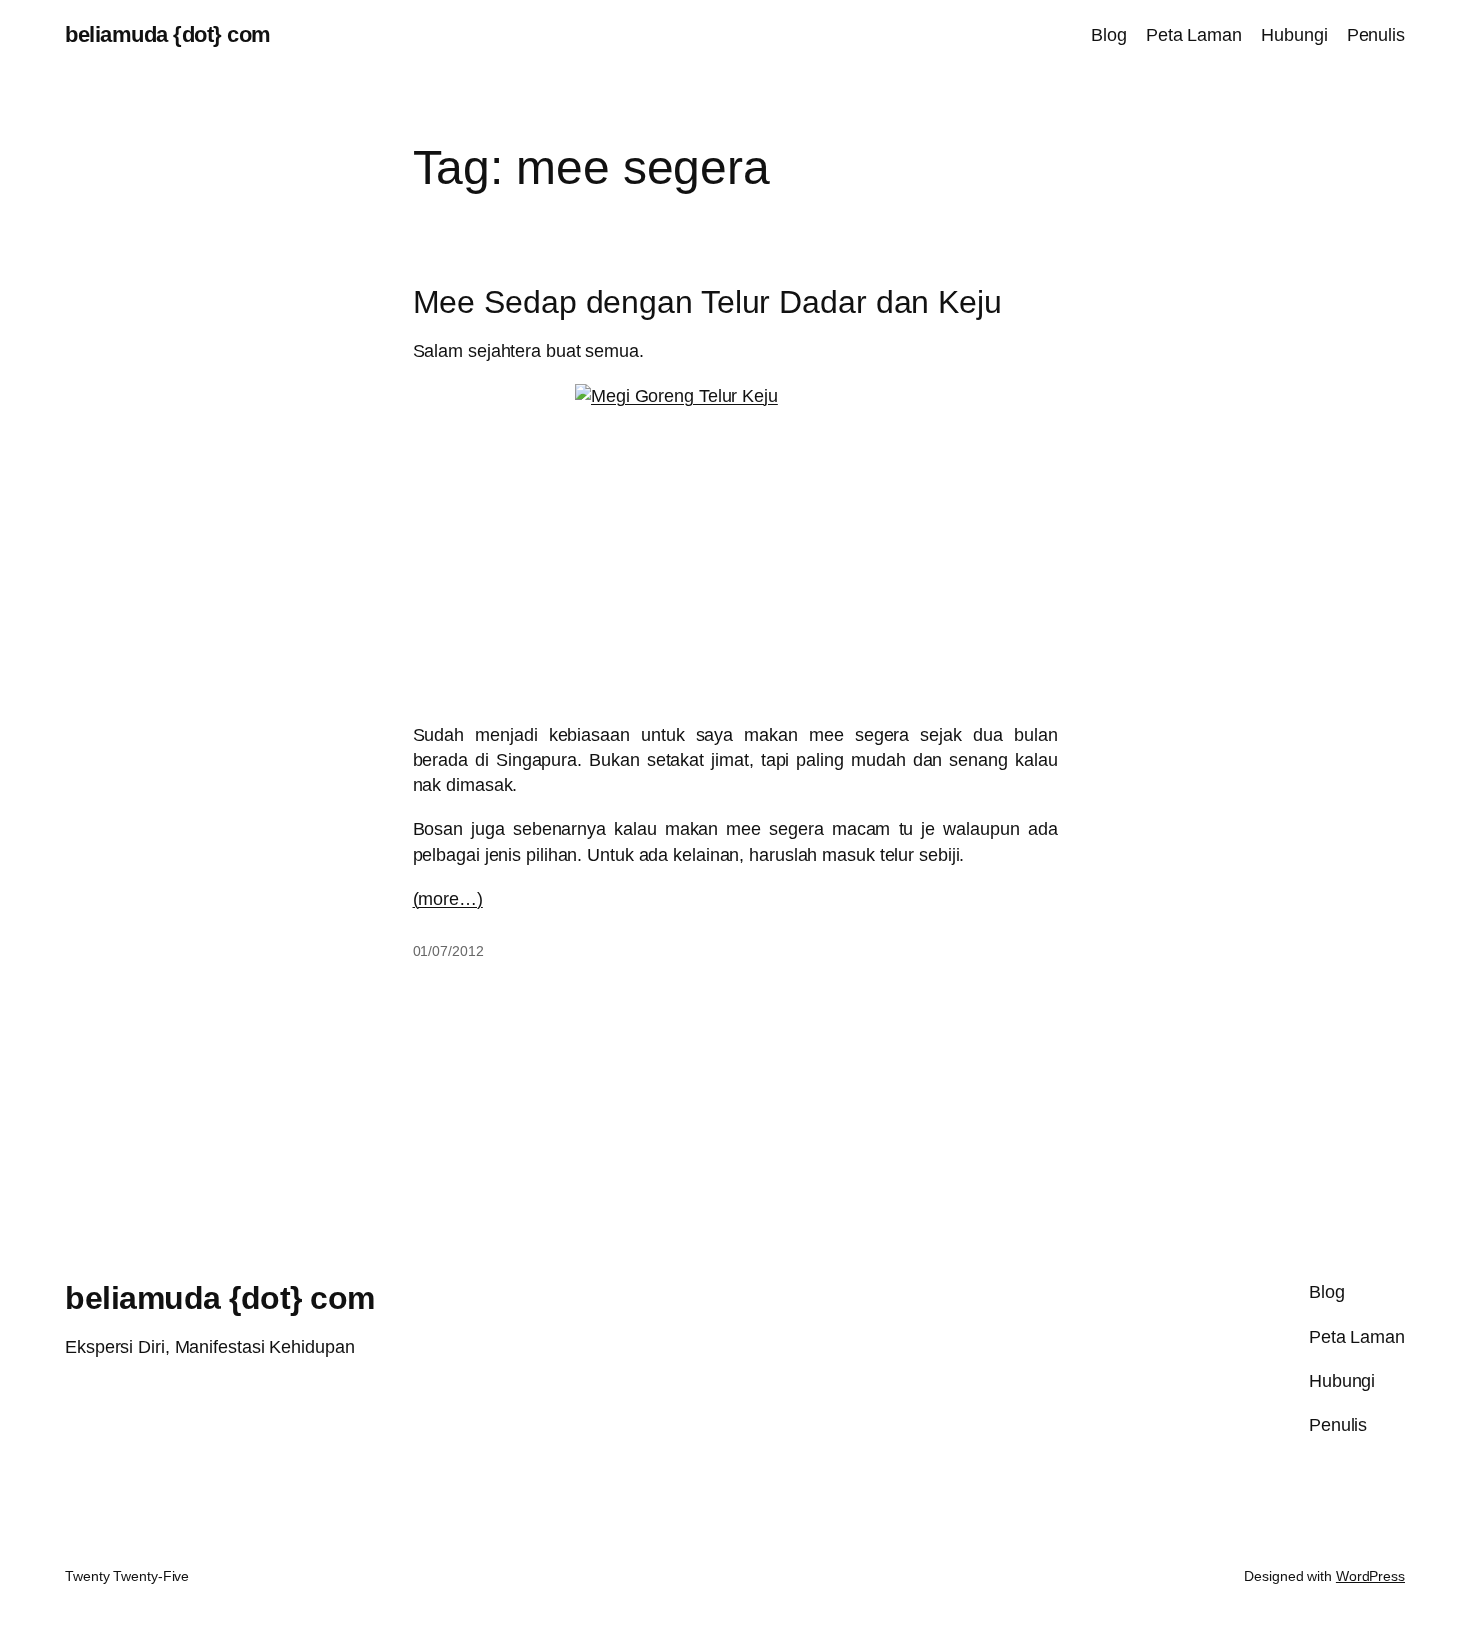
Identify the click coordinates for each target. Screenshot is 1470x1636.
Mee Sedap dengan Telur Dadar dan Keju (707, 302)
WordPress (1370, 1576)
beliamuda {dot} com (168, 34)
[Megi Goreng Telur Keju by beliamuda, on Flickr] (735, 544)
